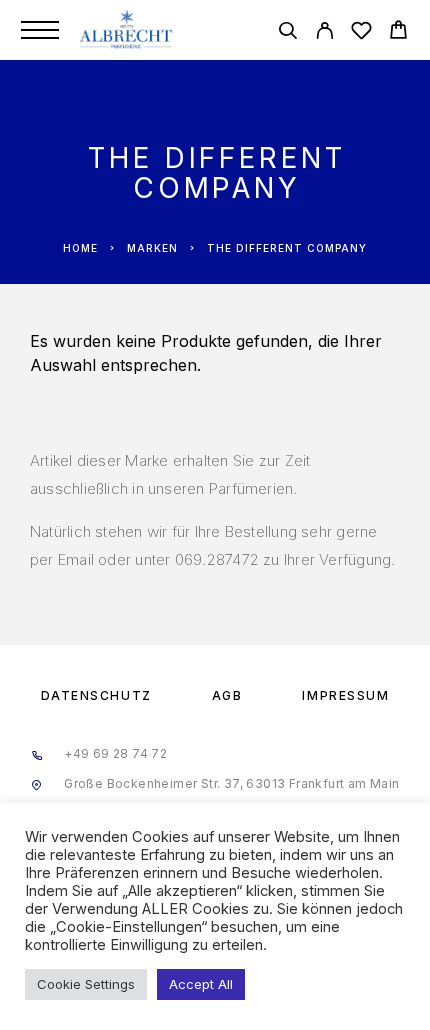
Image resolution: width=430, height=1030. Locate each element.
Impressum (345, 695)
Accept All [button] (201, 984)
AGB (227, 695)
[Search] (287, 33)
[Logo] (127, 30)
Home (80, 248)
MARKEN (152, 248)
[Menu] (40, 30)
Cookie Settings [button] (86, 984)
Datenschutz (96, 695)
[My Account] (324, 33)
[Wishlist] (361, 33)
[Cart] (398, 32)
